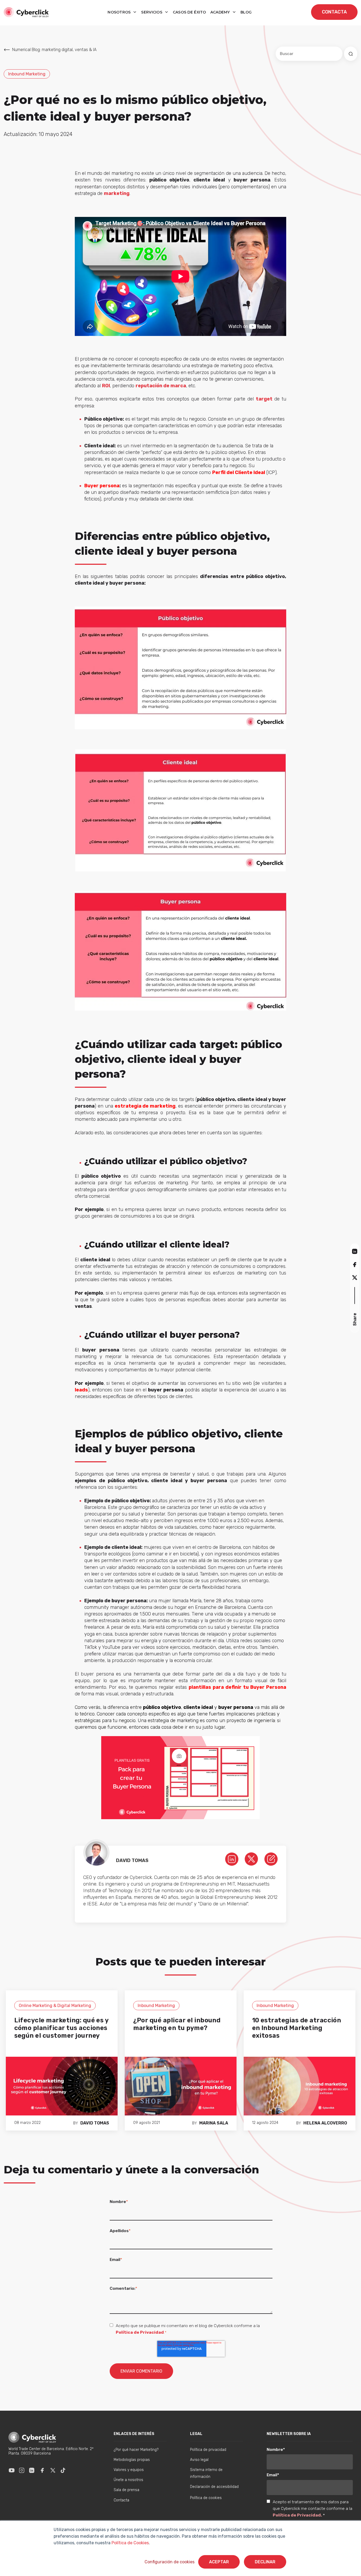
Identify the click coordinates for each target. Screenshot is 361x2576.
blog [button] (246, 12)
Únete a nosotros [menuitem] (128, 2480)
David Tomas (95, 2123)
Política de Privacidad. (298, 2515)
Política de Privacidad (140, 2332)
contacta (334, 12)
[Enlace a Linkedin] (32, 2470)
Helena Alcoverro (325, 2123)
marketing (117, 193)
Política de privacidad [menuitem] (208, 2450)
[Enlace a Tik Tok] (63, 2470)
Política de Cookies (130, 2543)
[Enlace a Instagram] (22, 2470)
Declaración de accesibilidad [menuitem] (214, 2487)
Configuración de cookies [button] (170, 2562)
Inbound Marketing (27, 74)
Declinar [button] (265, 2562)
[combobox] (309, 54)
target (264, 399)
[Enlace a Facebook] (42, 2470)
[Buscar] (351, 54)
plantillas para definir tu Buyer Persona (237, 1687)
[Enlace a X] (53, 2470)
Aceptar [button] (219, 2562)
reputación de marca (161, 386)
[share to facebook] (355, 1264)
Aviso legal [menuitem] (199, 2460)
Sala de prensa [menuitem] (126, 2490)
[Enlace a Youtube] (12, 2470)
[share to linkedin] (355, 1251)
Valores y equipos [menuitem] (129, 2470)
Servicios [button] (152, 12)
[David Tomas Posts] (271, 1859)
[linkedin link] (232, 1859)
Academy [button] (221, 12)
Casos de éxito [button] (189, 12)
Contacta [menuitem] (121, 2500)
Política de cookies (206, 2498)
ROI (106, 386)
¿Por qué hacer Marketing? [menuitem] (136, 2450)
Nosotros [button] (120, 12)
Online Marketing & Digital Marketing (55, 2006)
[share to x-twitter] (355, 1277)
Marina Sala (214, 2123)
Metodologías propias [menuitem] (132, 2460)
